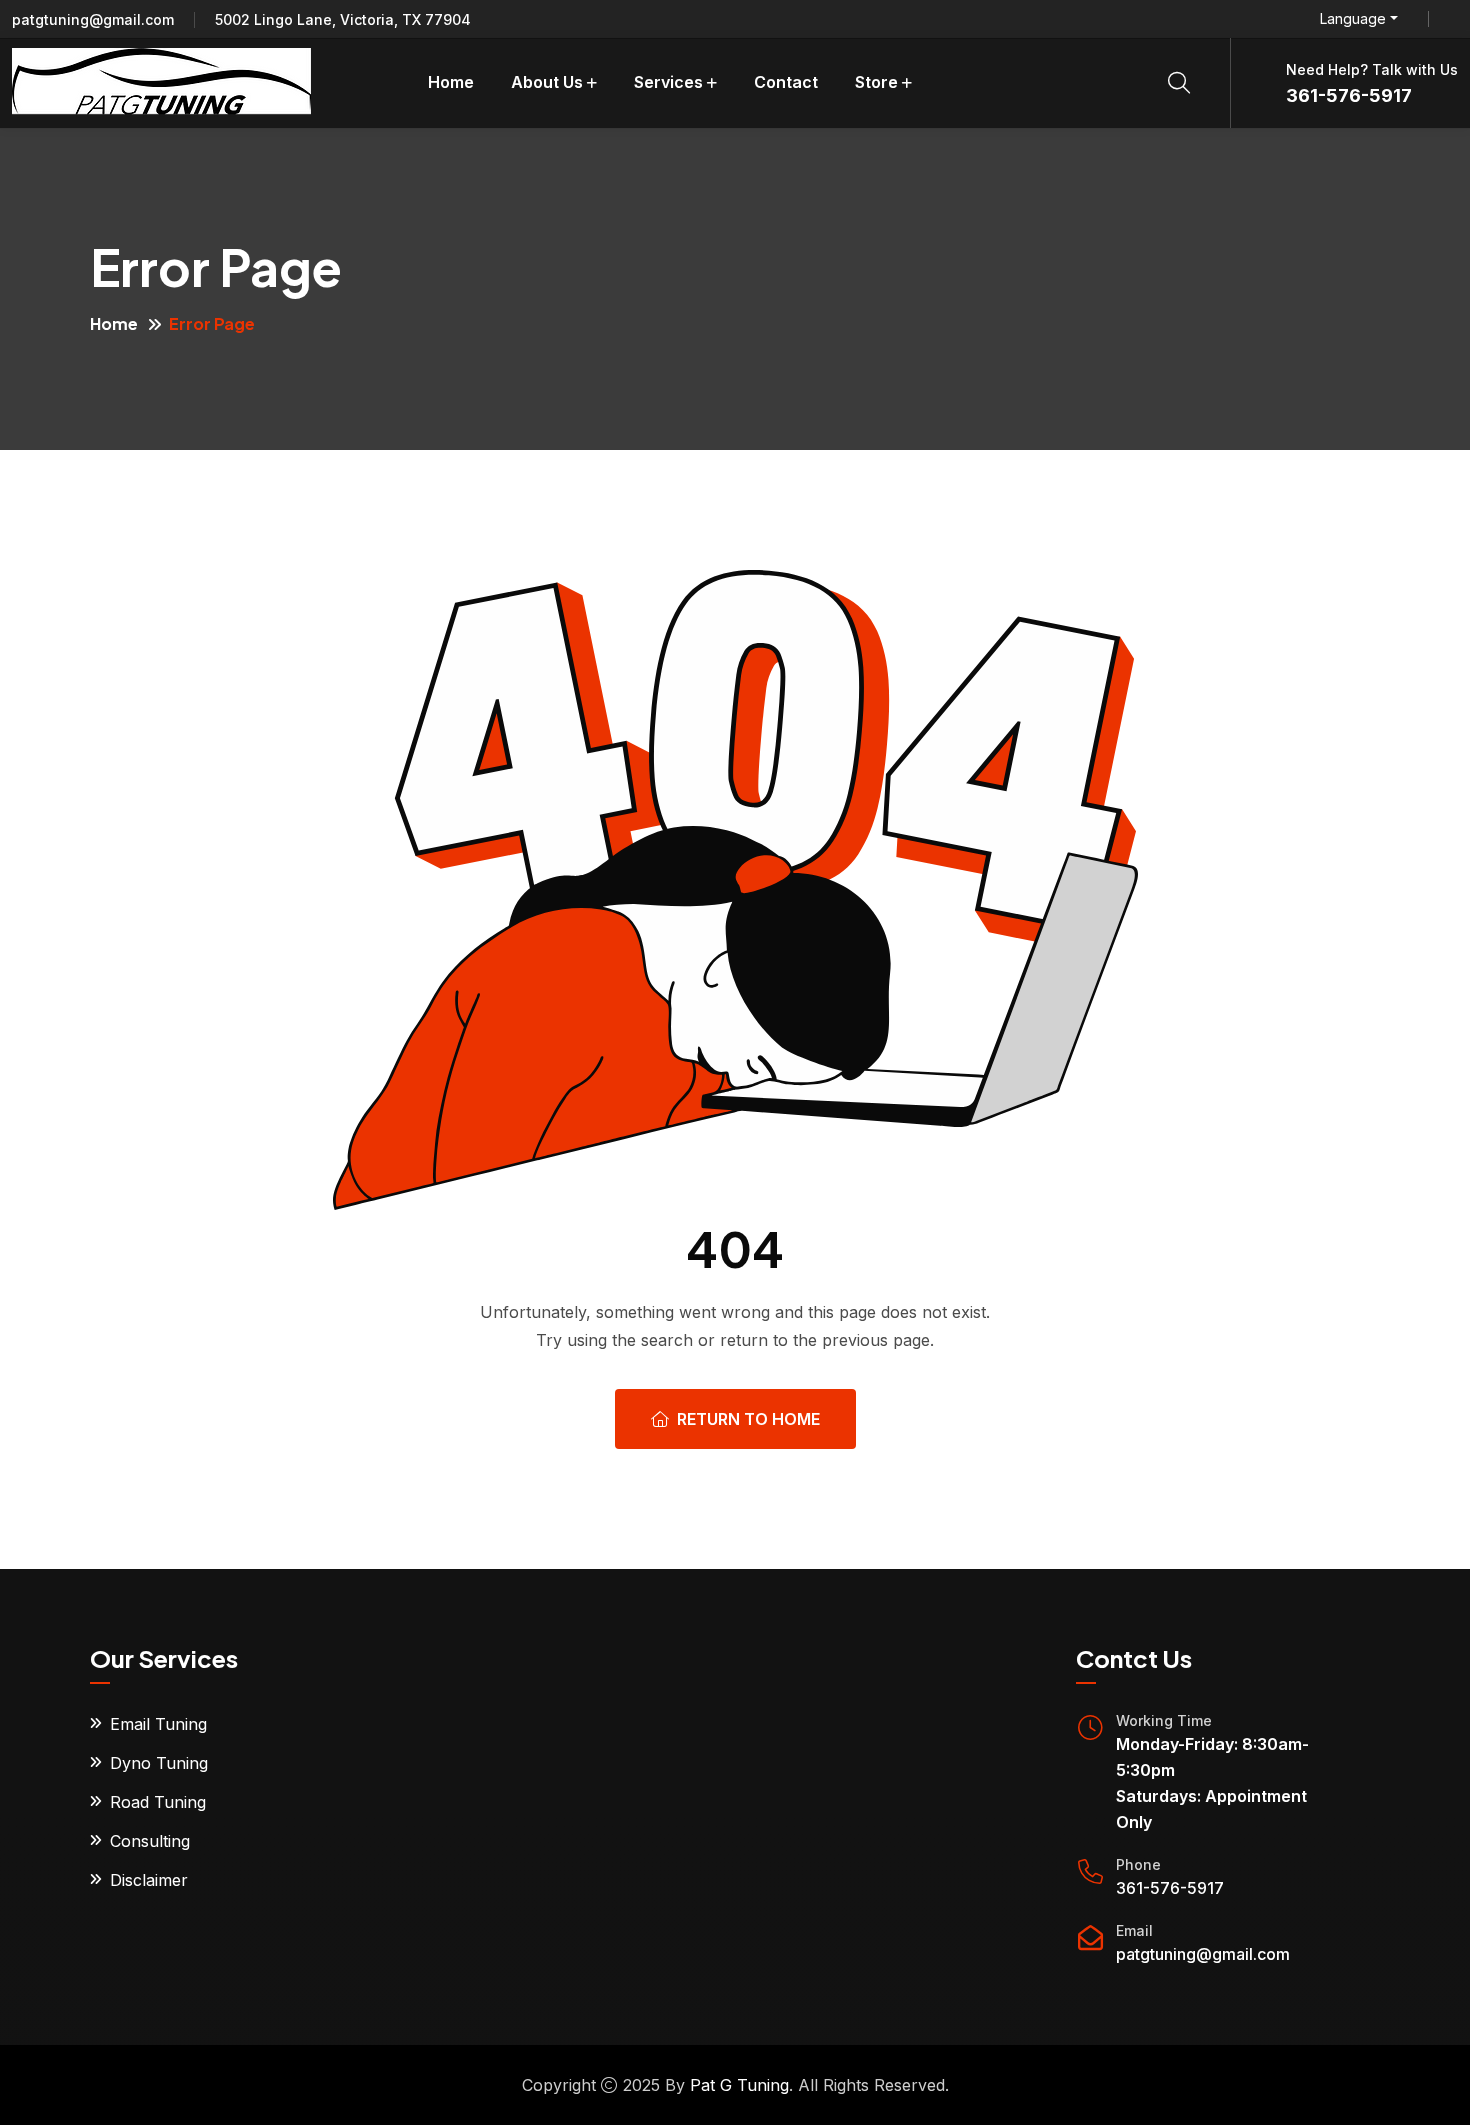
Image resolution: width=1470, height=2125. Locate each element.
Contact (786, 82)
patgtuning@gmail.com (93, 19)
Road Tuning (158, 1802)
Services (668, 82)
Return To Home (748, 1419)
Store (876, 82)
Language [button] (1353, 19)
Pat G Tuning (739, 2085)
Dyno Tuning (159, 1763)
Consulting (150, 1841)
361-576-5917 (1349, 95)
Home (451, 82)
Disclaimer (149, 1880)
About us (547, 82)
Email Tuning (158, 1724)
